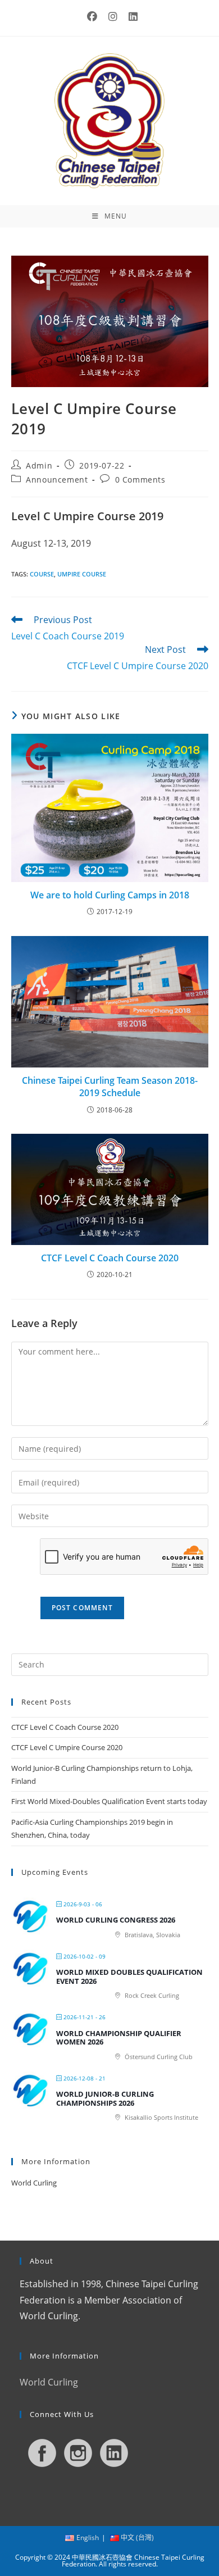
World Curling (34, 2183)
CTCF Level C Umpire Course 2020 (67, 1747)
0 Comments (140, 480)
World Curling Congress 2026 (116, 1920)
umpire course (82, 574)
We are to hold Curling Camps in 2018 (110, 895)
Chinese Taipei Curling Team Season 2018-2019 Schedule (110, 1087)
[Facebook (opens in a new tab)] (92, 17)
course (42, 574)
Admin (39, 465)
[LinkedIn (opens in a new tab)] (130, 17)
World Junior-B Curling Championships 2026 (105, 2098)
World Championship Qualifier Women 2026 (119, 2038)
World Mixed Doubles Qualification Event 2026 (129, 1977)
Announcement (57, 480)
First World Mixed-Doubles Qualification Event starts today (109, 1801)
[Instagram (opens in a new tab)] (113, 17)
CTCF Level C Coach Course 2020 (110, 1258)
